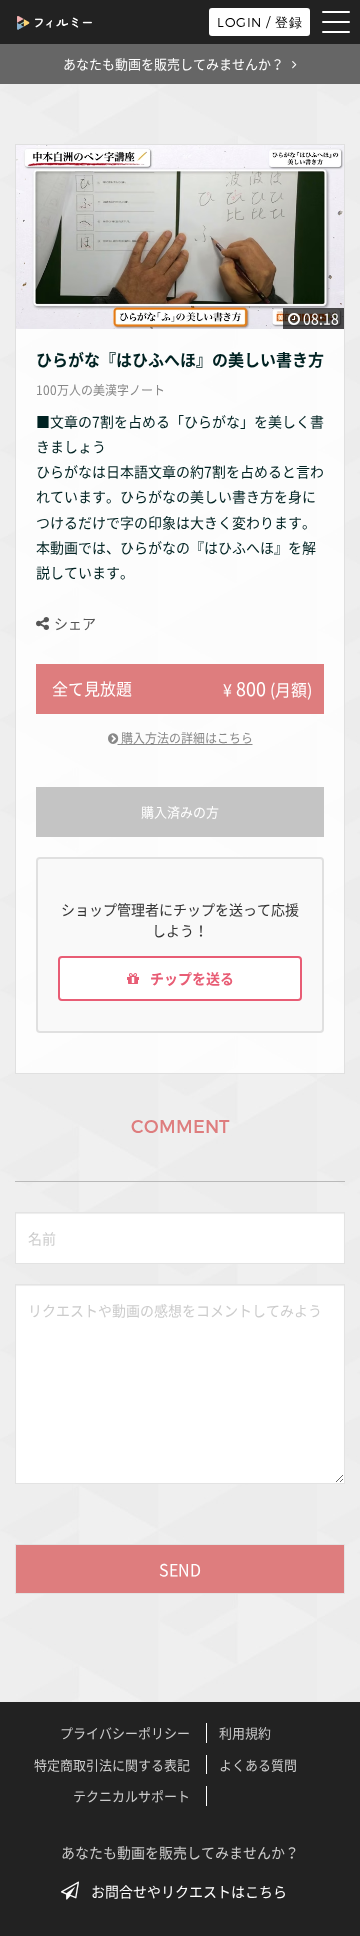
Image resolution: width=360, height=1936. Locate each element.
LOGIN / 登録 (259, 22)
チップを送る (190, 978)
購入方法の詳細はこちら (185, 738)
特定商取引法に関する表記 (112, 1764)
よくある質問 (258, 1764)
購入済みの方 (180, 811)
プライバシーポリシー (125, 1732)
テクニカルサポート (131, 1795)
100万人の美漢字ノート (100, 390)
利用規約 (245, 1732)
